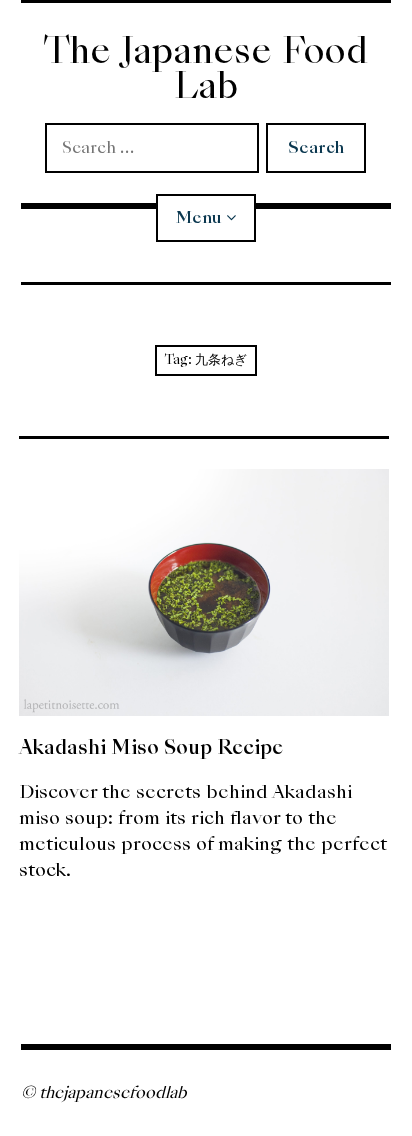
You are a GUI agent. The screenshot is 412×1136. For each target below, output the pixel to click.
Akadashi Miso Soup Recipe (151, 747)
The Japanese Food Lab (205, 68)
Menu (198, 217)
